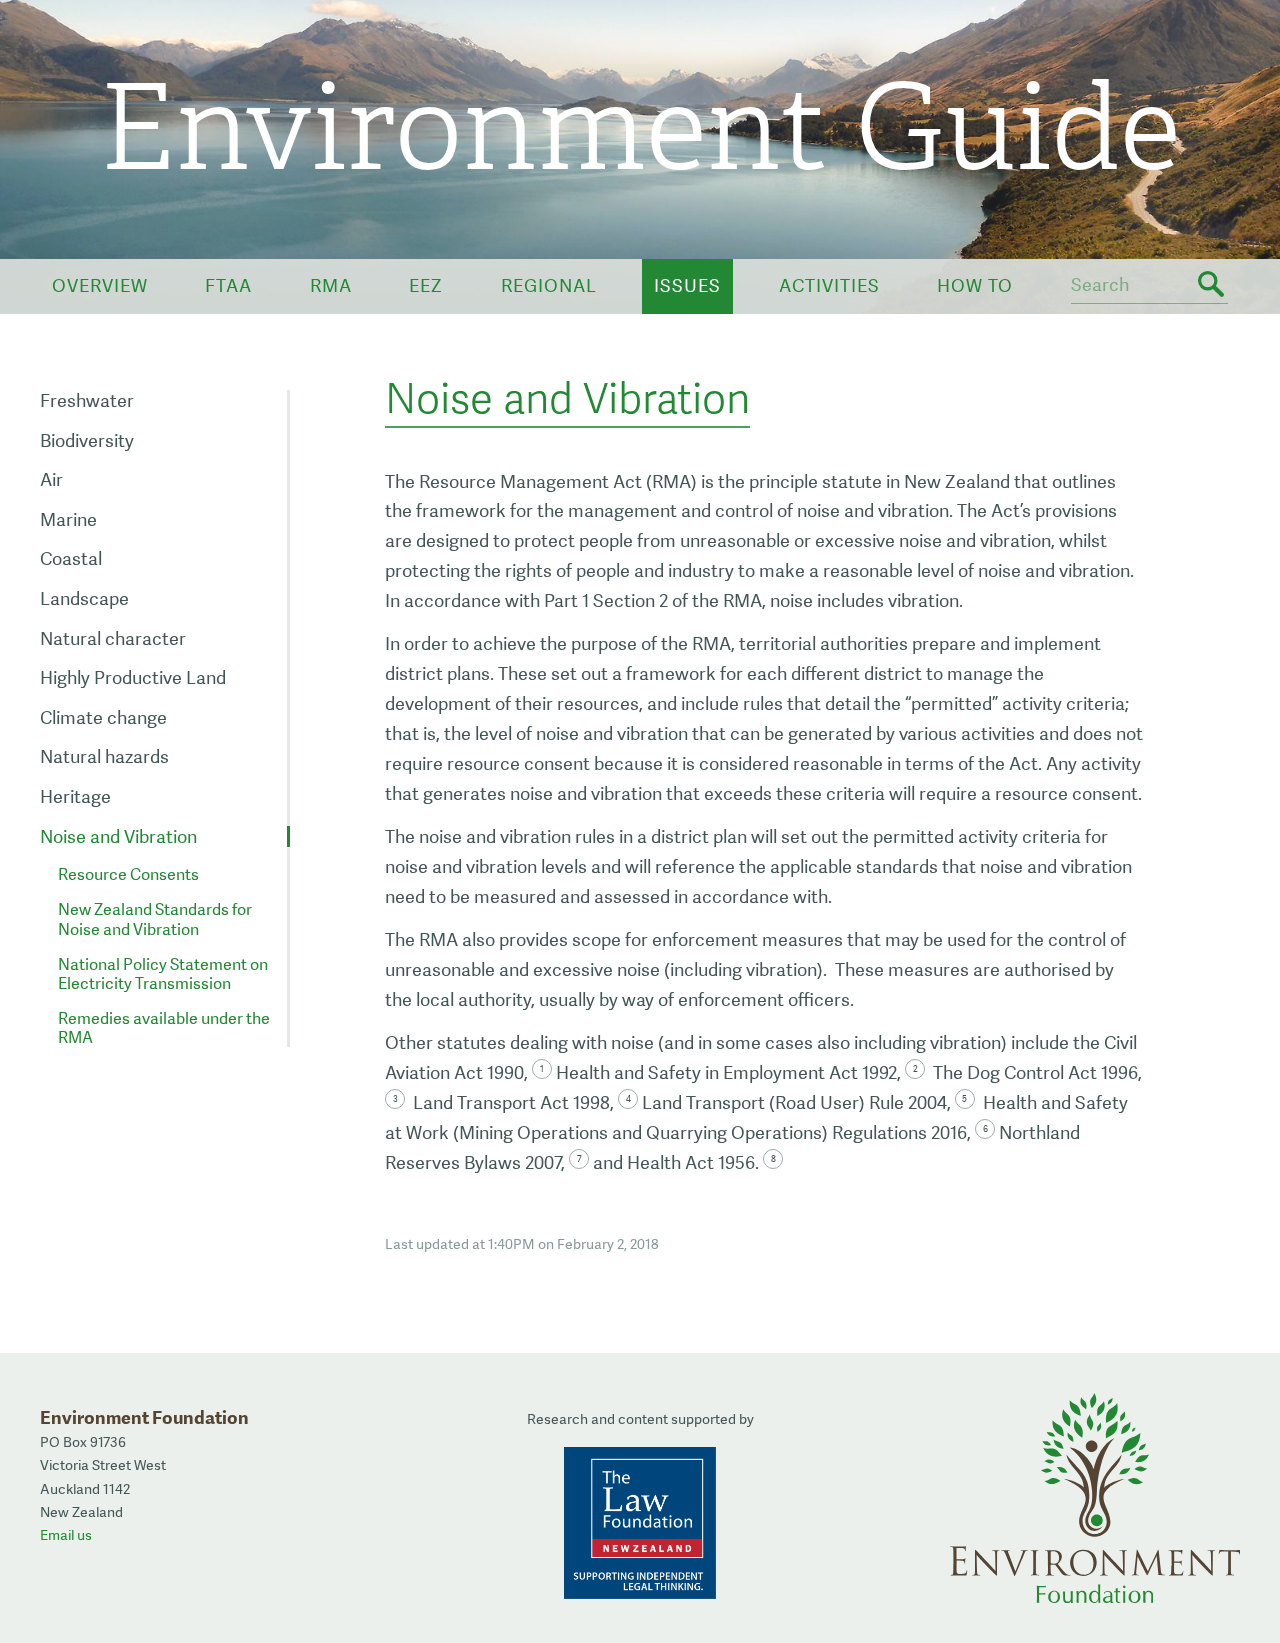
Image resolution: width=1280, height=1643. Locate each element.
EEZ (426, 285)
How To (975, 285)
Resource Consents (128, 874)
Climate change (103, 717)
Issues (687, 285)
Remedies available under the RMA (164, 1028)
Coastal (71, 558)
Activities (829, 285)
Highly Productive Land (133, 677)
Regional (549, 285)
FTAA (228, 285)
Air (51, 479)
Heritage (75, 796)
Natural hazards (104, 756)
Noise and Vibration (118, 836)
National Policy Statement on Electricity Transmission (163, 974)
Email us (66, 1535)
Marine (68, 519)
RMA (331, 285)
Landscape (84, 598)
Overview (100, 285)
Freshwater (87, 400)
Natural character (113, 638)
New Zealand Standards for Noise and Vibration (155, 919)
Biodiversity (87, 440)
